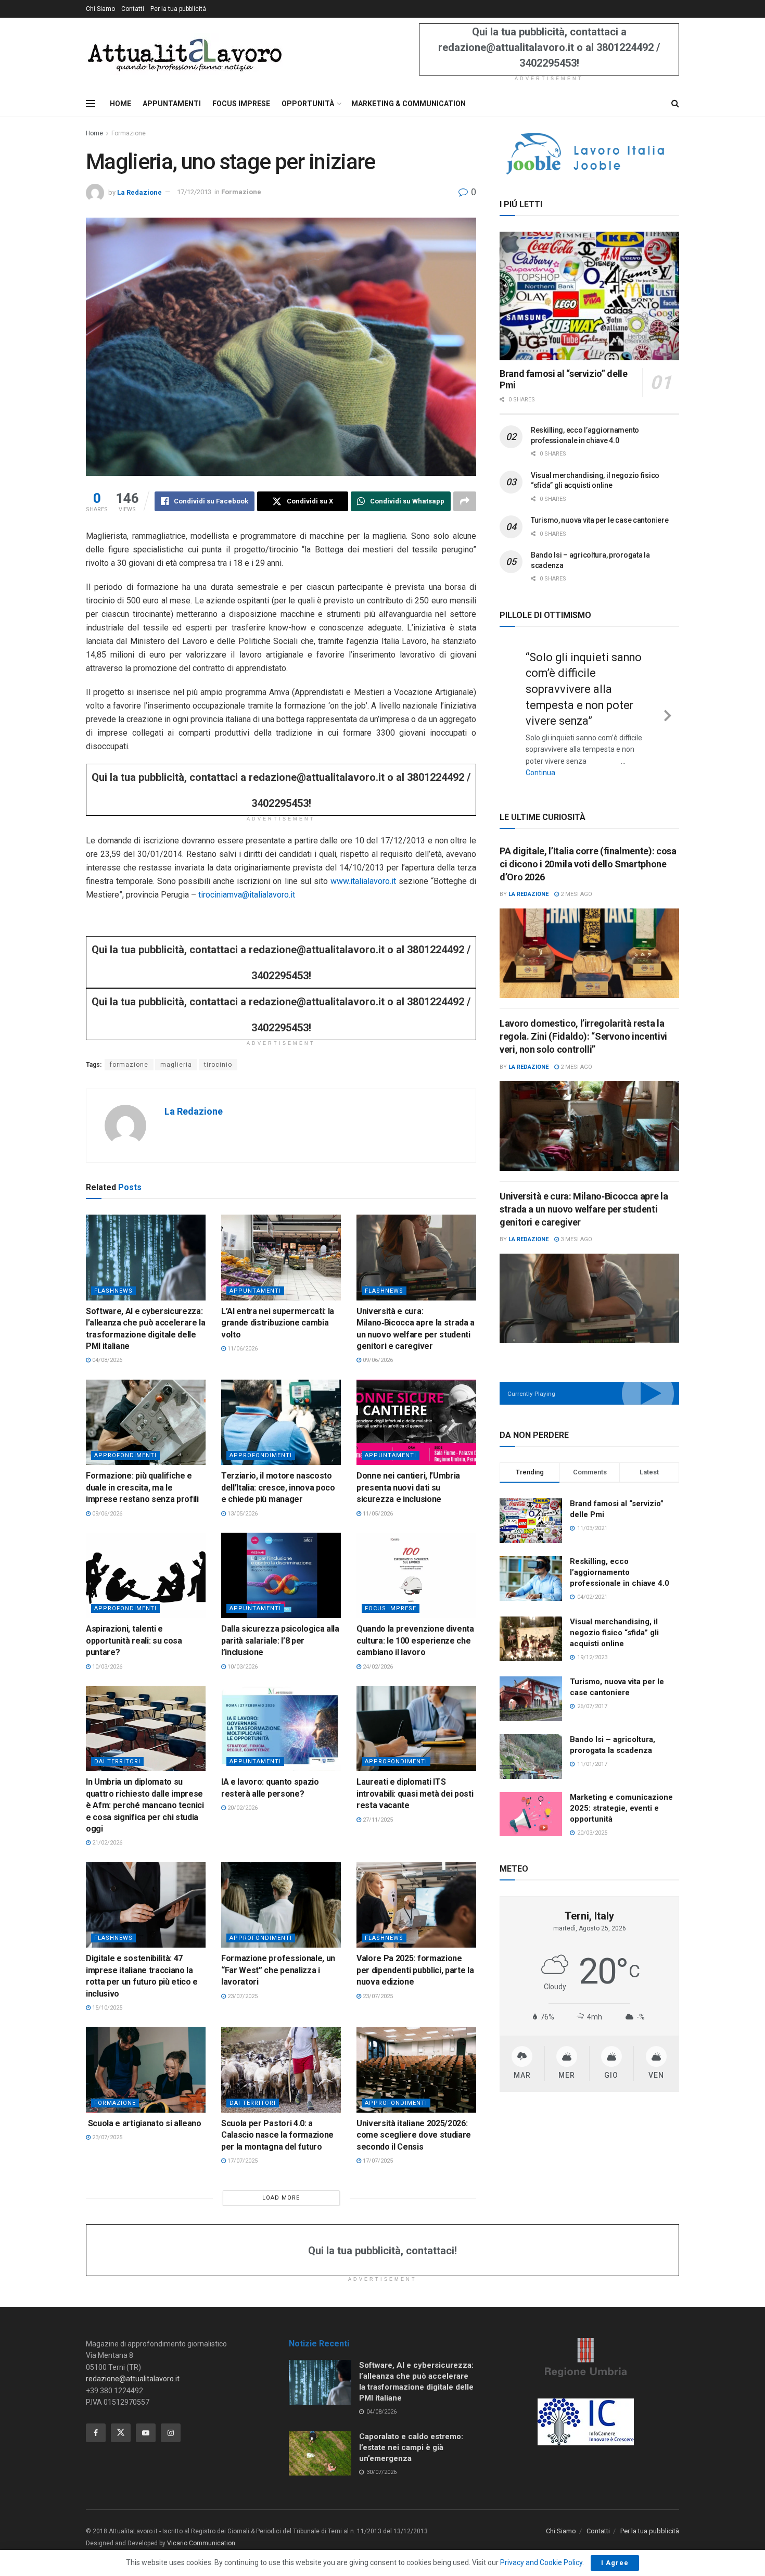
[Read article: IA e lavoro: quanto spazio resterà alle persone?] (281, 1728)
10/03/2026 (106, 1667)
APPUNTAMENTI (172, 104)
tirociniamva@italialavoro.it (247, 895)
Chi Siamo (100, 9)
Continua (572, 757)
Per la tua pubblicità (178, 9)
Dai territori (117, 1761)
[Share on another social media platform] (465, 501)
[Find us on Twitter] (121, 2433)
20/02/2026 (242, 1808)
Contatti (133, 9)
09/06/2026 (377, 1360)
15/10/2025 (106, 2008)
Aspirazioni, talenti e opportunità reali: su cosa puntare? (134, 1640)
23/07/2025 (242, 1996)
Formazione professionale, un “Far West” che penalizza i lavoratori (278, 1970)
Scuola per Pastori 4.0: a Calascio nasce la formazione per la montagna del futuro (277, 2135)
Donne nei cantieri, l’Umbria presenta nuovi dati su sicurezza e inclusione (408, 1487)
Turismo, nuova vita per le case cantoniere (600, 520)
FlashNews (113, 1291)
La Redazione (139, 192)
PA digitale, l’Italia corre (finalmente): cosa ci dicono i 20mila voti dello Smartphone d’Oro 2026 (588, 847)
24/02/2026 (377, 1667)
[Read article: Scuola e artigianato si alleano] (146, 2069)
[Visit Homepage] (184, 54)
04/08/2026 (106, 1360)
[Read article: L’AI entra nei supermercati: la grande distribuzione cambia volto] (281, 1257)
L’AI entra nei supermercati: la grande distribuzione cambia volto (278, 1323)
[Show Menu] (91, 104)
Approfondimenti (125, 1455)
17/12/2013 (194, 192)
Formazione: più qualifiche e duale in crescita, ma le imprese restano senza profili (142, 1487)
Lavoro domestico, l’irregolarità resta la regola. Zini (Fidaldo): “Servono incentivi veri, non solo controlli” (583, 1019)
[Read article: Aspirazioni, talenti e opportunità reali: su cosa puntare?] (146, 1575)
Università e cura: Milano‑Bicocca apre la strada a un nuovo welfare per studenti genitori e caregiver (584, 1192)
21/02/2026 (106, 1843)
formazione (129, 1065)
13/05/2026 (242, 1514)
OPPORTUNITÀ (308, 104)
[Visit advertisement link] (589, 154)
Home (94, 133)
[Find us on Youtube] (146, 2433)
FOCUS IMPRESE (241, 104)
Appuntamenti (255, 1291)
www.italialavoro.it (363, 881)
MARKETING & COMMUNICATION (409, 104)
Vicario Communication (201, 2543)
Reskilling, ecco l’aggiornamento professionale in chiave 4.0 (620, 1556)
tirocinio (218, 1065)
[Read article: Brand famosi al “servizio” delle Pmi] (589, 296)
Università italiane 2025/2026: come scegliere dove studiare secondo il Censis (414, 2135)
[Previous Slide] (511, 705)
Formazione (129, 133)
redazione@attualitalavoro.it (133, 2379)
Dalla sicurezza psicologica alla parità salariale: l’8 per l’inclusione (280, 1640)
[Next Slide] (668, 705)
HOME (120, 104)
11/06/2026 (242, 1349)
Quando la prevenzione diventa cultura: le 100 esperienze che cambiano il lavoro (415, 1640)
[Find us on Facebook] (96, 2433)
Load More (281, 2198)
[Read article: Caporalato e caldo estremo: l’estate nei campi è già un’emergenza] (320, 2454)
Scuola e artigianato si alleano (144, 2123)
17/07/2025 (242, 2161)
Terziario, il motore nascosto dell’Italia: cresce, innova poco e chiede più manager (278, 1487)
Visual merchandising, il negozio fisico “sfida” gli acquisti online (614, 1615)
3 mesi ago (576, 1222)
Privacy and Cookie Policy (541, 2562)
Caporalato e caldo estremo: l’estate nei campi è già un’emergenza (411, 2447)
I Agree (615, 2563)
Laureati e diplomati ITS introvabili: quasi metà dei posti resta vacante (415, 1794)
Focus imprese (391, 1608)
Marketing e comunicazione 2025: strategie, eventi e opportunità (621, 1791)
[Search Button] (675, 104)
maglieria (176, 1065)
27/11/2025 (377, 1820)
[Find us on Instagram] (171, 2433)
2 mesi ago (576, 877)
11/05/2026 (377, 1514)
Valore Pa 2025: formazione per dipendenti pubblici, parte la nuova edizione (415, 1970)
